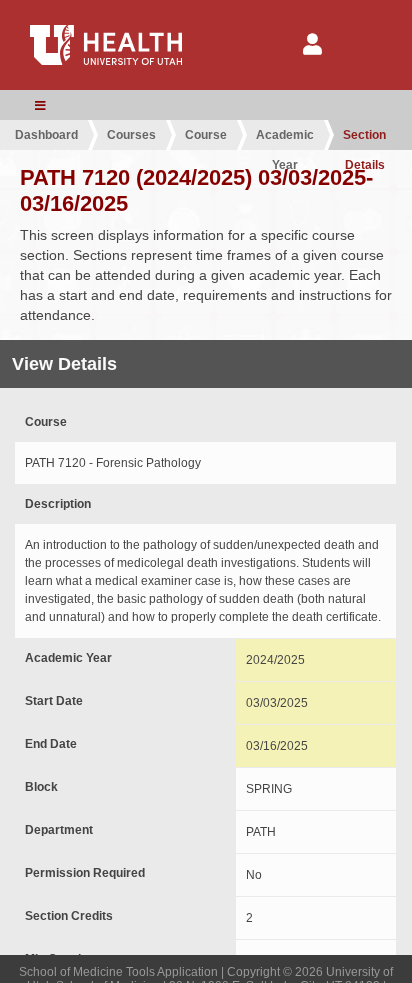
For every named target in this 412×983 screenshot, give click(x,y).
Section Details (364, 139)
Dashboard (46, 135)
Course (206, 135)
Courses (131, 135)
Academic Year (285, 139)
